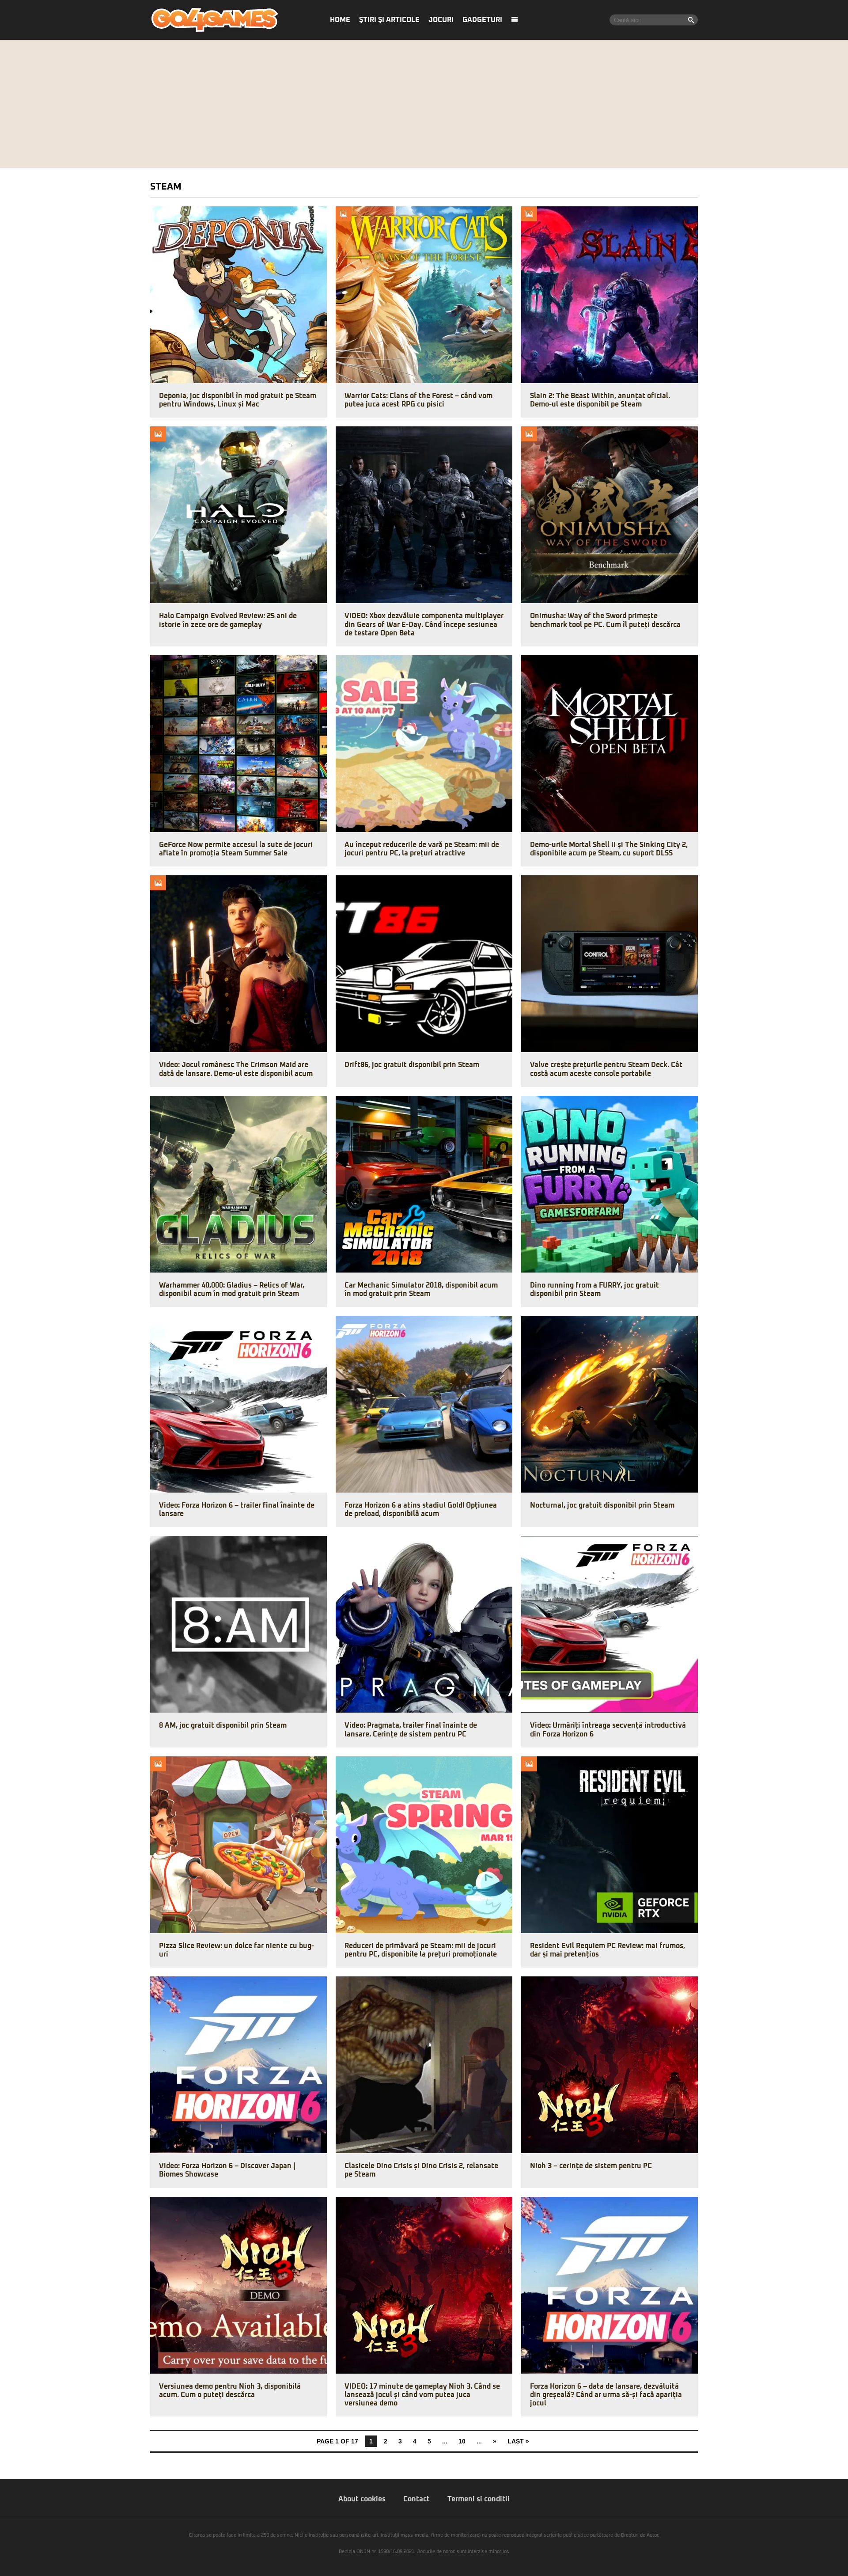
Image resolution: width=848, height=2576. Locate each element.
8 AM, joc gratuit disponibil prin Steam (223, 1725)
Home (340, 20)
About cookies (362, 2499)
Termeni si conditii (479, 2499)
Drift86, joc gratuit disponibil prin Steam (412, 1065)
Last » (518, 2441)
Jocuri (441, 20)
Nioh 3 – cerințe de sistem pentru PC (591, 2166)
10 (462, 2441)
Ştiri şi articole (389, 20)
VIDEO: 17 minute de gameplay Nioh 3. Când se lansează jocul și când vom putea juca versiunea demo (422, 2395)
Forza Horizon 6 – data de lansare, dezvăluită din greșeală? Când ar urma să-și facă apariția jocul (606, 2395)
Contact (416, 2499)
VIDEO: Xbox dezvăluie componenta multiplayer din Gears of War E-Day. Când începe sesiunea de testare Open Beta (424, 624)
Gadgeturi (482, 20)
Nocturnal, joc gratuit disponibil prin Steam (602, 1505)
